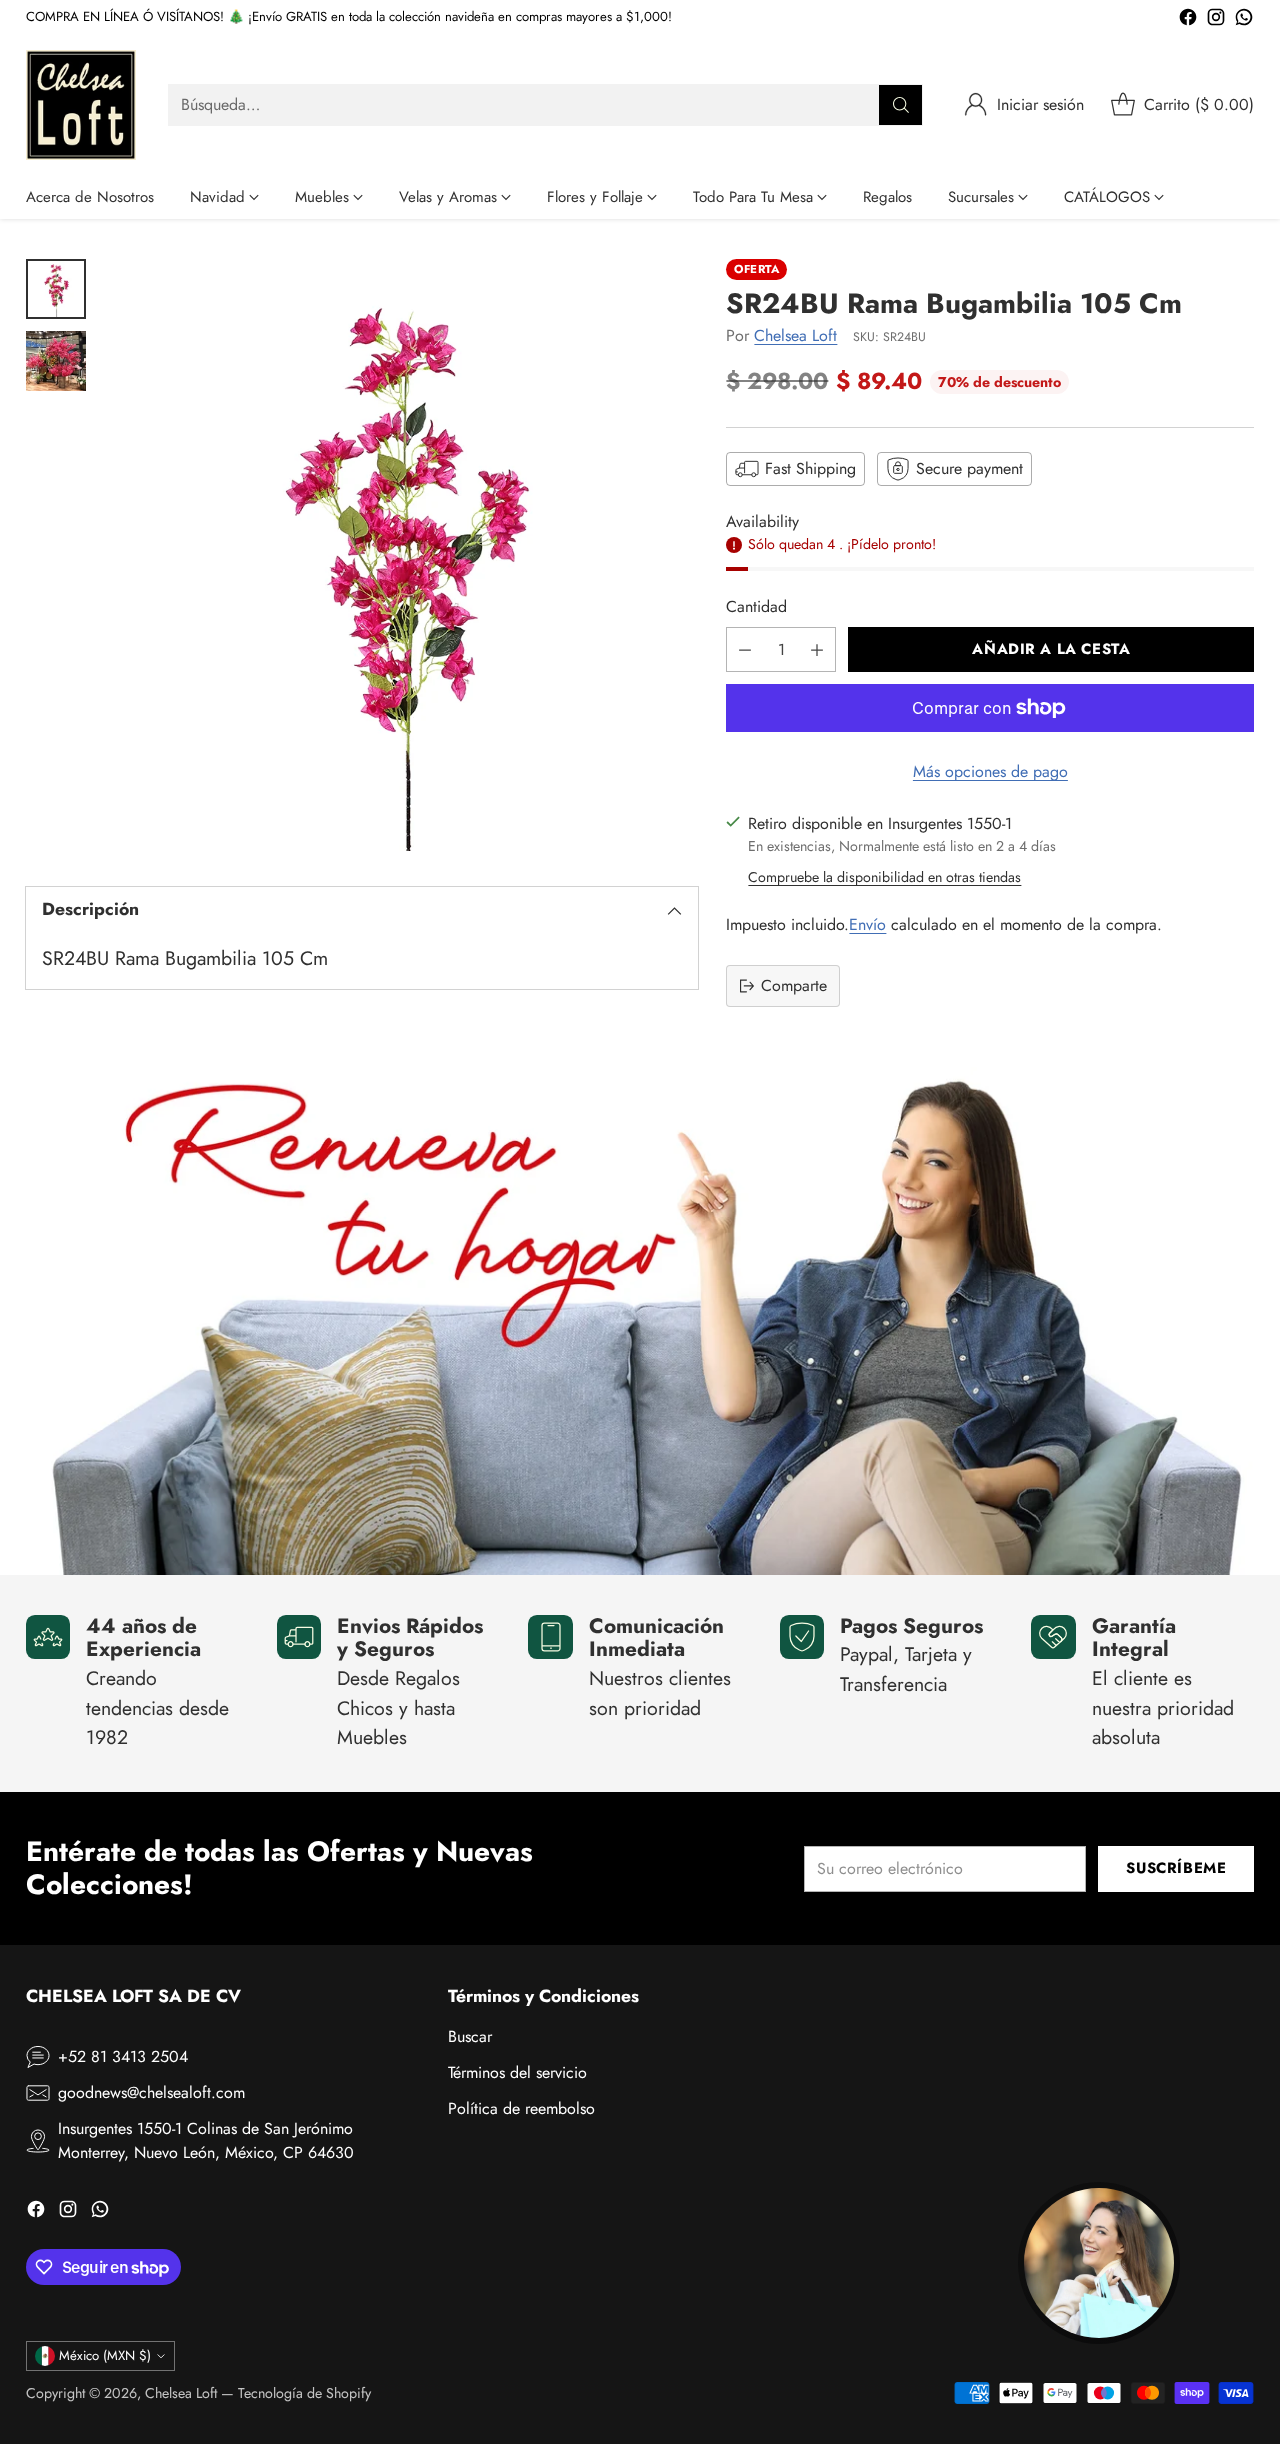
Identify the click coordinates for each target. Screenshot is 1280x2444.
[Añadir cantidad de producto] (817, 649)
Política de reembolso (521, 2108)
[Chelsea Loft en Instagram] (1216, 20)
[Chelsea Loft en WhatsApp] (1244, 20)
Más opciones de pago (990, 771)
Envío (867, 924)
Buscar (470, 2036)
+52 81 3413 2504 (123, 2056)
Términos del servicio (517, 2072)
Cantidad (756, 606)
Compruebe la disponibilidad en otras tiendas (884, 877)
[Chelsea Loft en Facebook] (1188, 20)
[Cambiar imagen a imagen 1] (56, 289)
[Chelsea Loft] (81, 105)
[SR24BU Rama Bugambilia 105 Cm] (402, 555)
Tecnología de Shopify (304, 2393)
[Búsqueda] (901, 105)
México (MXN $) (105, 2355)
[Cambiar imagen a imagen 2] (56, 361)
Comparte (794, 985)
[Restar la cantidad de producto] (745, 649)
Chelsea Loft (795, 335)
